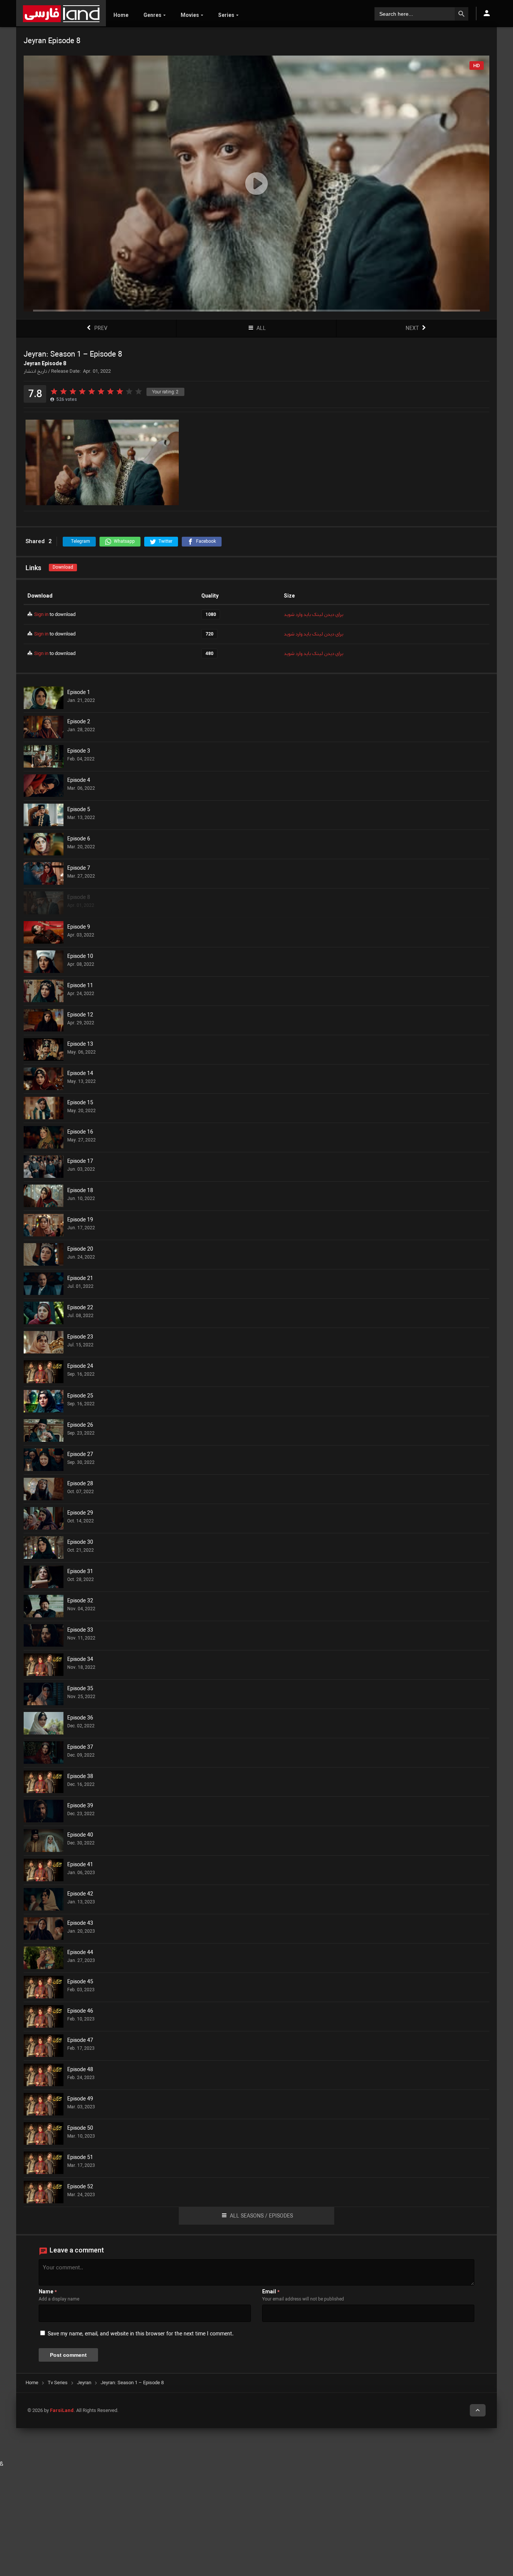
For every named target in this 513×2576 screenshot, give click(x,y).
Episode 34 (80, 1660)
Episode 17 (80, 1162)
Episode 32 (80, 1601)
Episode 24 (80, 1367)
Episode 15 (80, 1103)
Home (121, 15)
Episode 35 (80, 1689)
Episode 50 (80, 2129)
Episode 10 (80, 957)
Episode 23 (80, 1337)
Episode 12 (80, 1015)
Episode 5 (79, 810)
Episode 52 (80, 2187)
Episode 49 (80, 2099)
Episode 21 (80, 1279)
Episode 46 (80, 2011)
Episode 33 (80, 1631)
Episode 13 (80, 1045)
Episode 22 (80, 1308)
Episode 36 (80, 1718)
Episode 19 (80, 1220)
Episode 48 (80, 2070)
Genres (152, 15)
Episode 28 (80, 1484)
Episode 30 (80, 1543)
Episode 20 (80, 1250)
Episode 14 (80, 1074)
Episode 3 (79, 751)
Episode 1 (79, 693)
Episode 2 (79, 722)
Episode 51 (80, 2158)
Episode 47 (80, 2041)
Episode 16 (80, 1132)
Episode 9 (79, 927)
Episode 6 (79, 839)
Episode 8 (79, 898)
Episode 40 (80, 1835)
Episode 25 (80, 1396)
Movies (190, 15)
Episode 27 (80, 1455)
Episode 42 (80, 1894)
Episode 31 (80, 1572)
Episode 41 (80, 1865)
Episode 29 (80, 1513)
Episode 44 (80, 1953)
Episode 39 (80, 1806)
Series (226, 15)
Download (63, 567)
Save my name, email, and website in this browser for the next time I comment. (141, 2334)
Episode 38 (80, 1777)
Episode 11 (80, 986)
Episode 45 (80, 1982)
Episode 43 (80, 1924)
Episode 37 (80, 1748)
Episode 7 (79, 869)
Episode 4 (79, 781)
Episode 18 (80, 1191)
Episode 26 (80, 1426)
